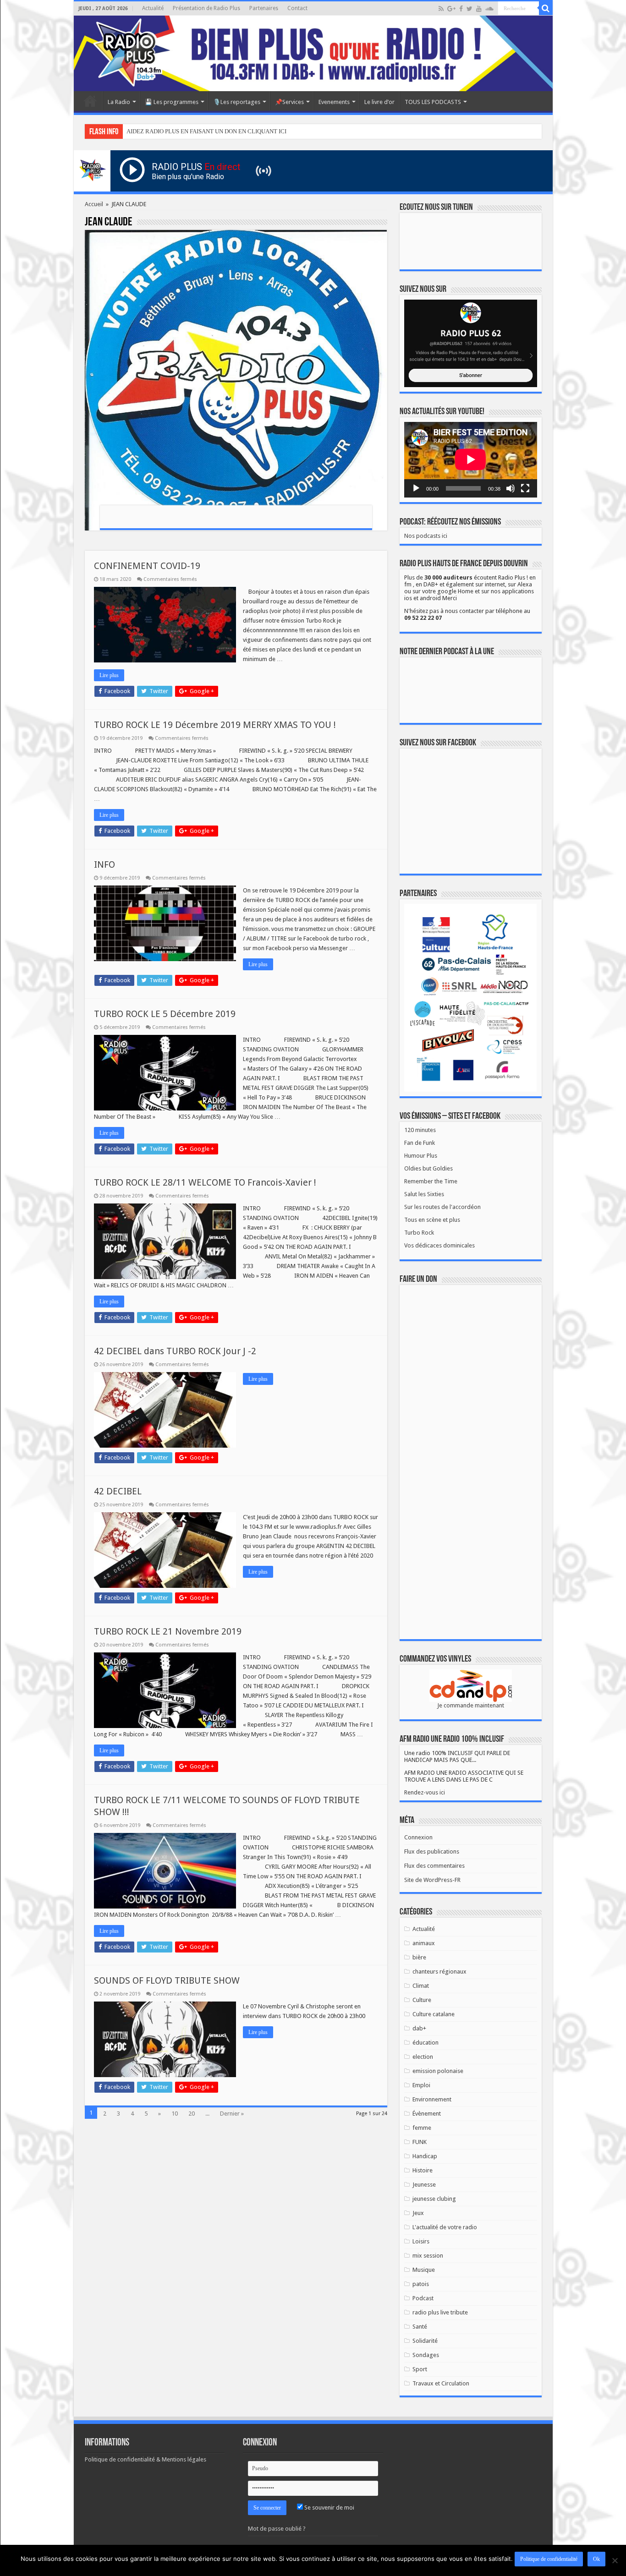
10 (175, 2114)
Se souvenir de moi (329, 2508)
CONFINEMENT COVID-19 (147, 566)
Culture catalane (434, 2014)
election (423, 2057)
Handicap (425, 2156)
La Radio (119, 102)
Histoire (423, 2170)
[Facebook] (461, 9)
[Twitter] (469, 9)
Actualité (153, 8)
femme (422, 2128)
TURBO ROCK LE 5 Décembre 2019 (165, 1014)
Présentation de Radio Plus (206, 8)
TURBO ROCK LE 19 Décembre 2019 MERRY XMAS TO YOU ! (215, 725)
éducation (426, 2043)
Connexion (418, 1837)
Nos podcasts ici (426, 536)
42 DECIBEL (118, 1491)
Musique (424, 2270)
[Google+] (451, 9)
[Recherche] (546, 8)
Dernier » (232, 2114)
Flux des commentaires (434, 1866)
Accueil (90, 101)
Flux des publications (432, 1851)
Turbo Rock (419, 1233)
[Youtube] (479, 9)
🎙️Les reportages (237, 102)
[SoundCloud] (489, 9)
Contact (297, 8)
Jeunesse (424, 2185)
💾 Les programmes (172, 102)
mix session (428, 2256)
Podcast (423, 2298)
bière (419, 1957)
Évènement (427, 2114)
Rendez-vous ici (425, 1792)
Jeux (418, 2213)
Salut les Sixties (424, 1194)
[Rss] (441, 9)
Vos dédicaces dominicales (439, 1245)
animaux (424, 1943)
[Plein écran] (525, 488)
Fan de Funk (420, 1143)
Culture (422, 2000)
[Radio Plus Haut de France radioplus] (313, 53)
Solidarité (425, 2341)
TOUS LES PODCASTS (433, 102)
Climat (421, 1986)
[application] (471, 460)
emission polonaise (438, 2071)
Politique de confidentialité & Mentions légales (146, 2459)
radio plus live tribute (440, 2312)
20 (192, 2114)
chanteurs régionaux (439, 1972)
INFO (104, 864)
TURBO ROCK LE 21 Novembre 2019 (168, 1631)
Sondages (426, 2355)
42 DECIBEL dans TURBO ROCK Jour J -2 (175, 1351)
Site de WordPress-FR (432, 1880)
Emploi (421, 2085)
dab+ (419, 2028)
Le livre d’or (379, 102)
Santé (420, 2327)
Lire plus (109, 675)
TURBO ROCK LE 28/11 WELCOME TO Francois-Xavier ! (205, 1182)
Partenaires (264, 8)
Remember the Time (431, 1181)
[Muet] (511, 488)
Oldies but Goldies (428, 1168)
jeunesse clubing (434, 2199)
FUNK (420, 2142)
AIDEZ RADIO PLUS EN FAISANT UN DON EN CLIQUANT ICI (206, 131)
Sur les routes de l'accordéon (442, 1207)
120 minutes (420, 1130)
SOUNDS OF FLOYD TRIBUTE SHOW (167, 1980)
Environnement (432, 2099)
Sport (420, 2369)
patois (421, 2284)
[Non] (615, 2560)
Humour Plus (421, 1156)
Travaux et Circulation (441, 2383)
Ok (596, 2559)
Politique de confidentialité (549, 2559)
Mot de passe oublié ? (277, 2529)
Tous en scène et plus (432, 1220)
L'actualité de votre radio (445, 2227)
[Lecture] (416, 488)
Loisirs (421, 2241)
